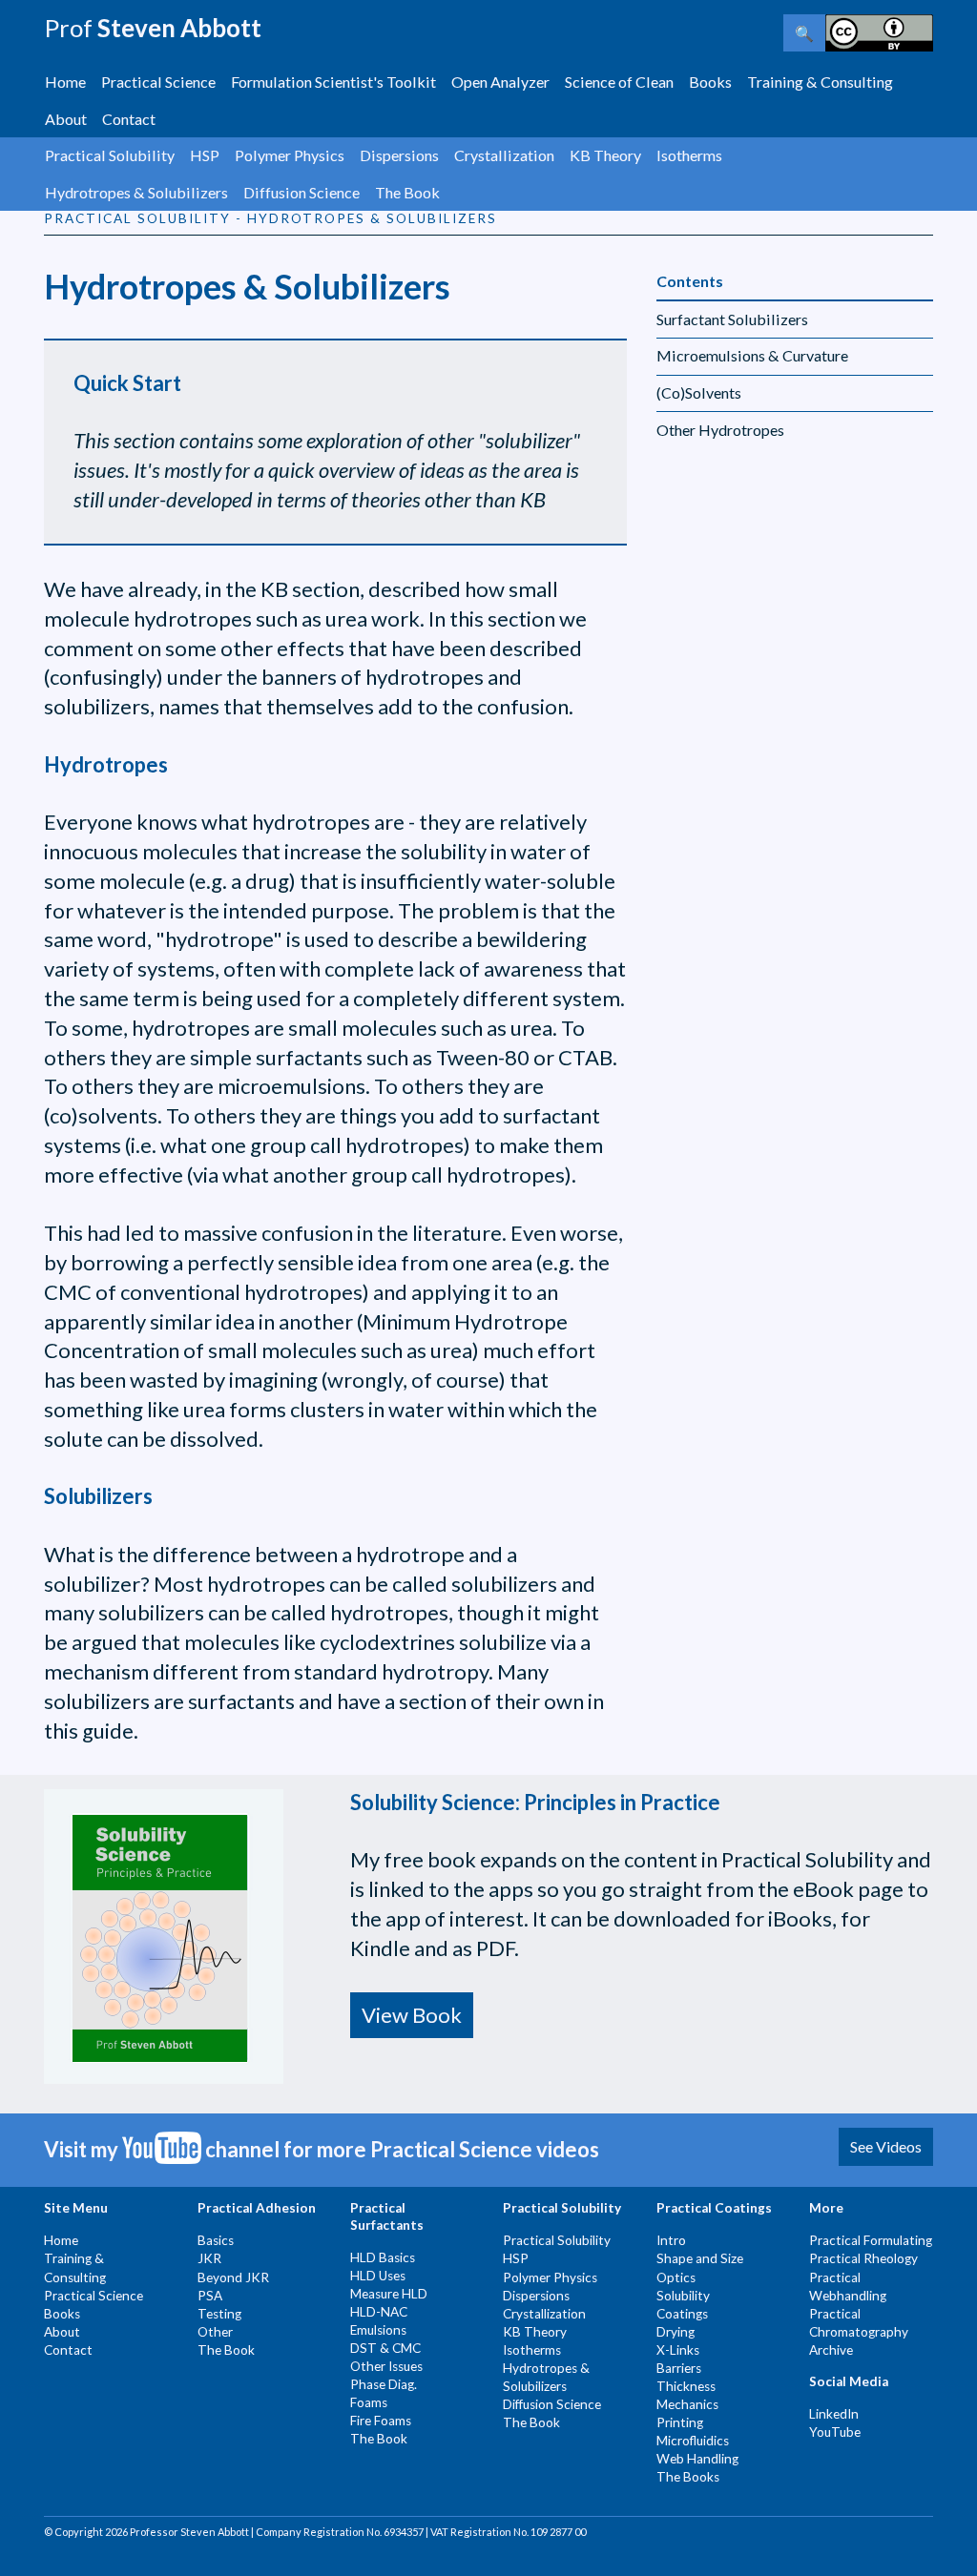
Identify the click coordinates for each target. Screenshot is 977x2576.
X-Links (678, 2350)
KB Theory (605, 155)
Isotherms (689, 155)
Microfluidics (693, 2441)
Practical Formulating (871, 2240)
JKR (209, 2258)
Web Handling (697, 2459)
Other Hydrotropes (720, 430)
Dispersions (399, 155)
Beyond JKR (233, 2277)
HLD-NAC (379, 2312)
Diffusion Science (301, 192)
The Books (688, 2477)
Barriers (679, 2368)
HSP (205, 155)
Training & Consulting (820, 82)
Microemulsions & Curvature (752, 355)
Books (710, 82)
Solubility (683, 2296)
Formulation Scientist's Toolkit (333, 82)
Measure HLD (389, 2294)
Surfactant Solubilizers (732, 319)
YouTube (835, 2432)
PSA (210, 2296)
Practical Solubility (110, 155)
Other (215, 2332)
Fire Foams (381, 2421)
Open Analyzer (500, 82)
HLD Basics (383, 2257)
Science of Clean (619, 82)
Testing (219, 2314)
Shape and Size (700, 2258)
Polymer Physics (290, 155)
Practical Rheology (863, 2258)
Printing (680, 2422)
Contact (129, 119)
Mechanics (687, 2404)
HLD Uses (378, 2276)
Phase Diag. (384, 2384)
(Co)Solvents (699, 392)
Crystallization (504, 155)
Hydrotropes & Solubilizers (136, 192)
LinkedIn (834, 2414)
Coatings (682, 2314)
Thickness (686, 2386)
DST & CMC (385, 2348)
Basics (216, 2240)
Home (65, 82)
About (66, 119)
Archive (831, 2350)
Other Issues (386, 2366)
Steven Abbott (153, 28)
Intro (671, 2240)
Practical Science (158, 82)
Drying (676, 2332)
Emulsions (378, 2330)
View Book (412, 2015)
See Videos (886, 2146)
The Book (407, 192)
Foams (369, 2402)
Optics (676, 2277)
